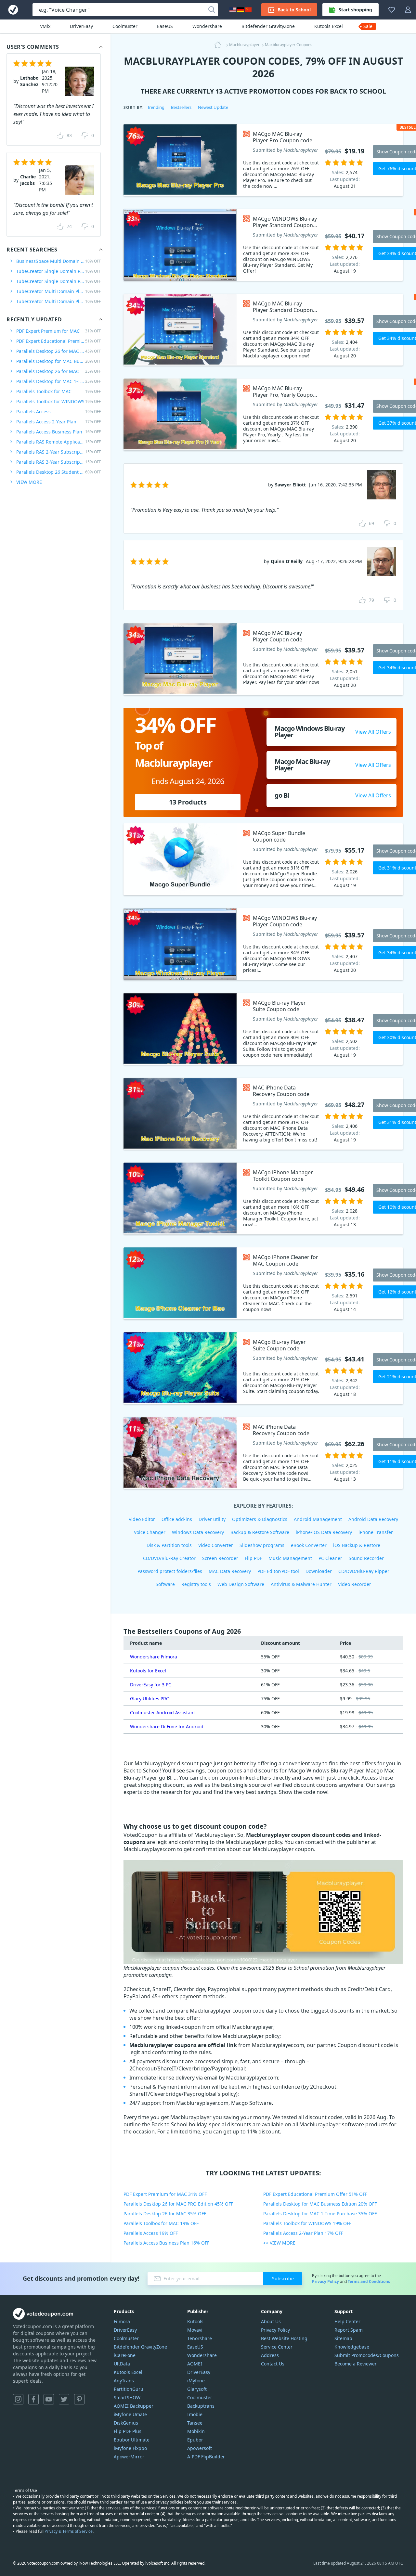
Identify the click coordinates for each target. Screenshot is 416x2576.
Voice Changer (150, 1532)
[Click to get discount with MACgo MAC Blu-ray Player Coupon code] (180, 659)
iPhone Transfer (376, 1532)
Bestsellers (181, 107)
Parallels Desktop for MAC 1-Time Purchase (58, 381)
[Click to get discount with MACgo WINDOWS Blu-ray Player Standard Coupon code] (180, 245)
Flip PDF (253, 1558)
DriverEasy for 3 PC (151, 1685)
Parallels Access (58, 412)
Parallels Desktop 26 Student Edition (58, 472)
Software (165, 1584)
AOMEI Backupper (134, 2406)
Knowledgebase (352, 2347)
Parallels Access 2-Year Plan (58, 422)
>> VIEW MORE (279, 2243)
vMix (45, 26)
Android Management (318, 1519)
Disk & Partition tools (169, 1545)
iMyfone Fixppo (130, 2448)
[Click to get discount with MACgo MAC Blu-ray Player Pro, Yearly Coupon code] (180, 414)
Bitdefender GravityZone (268, 26)
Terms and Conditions (369, 2281)
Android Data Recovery (373, 1519)
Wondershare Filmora (154, 1657)
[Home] (220, 45)
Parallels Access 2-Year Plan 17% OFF (303, 2233)
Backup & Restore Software (260, 1532)
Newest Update (213, 107)
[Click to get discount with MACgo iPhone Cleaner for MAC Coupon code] (180, 1283)
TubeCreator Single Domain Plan (58, 271)
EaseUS (165, 26)
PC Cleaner (330, 1558)
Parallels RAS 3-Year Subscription (58, 462)
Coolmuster (125, 26)
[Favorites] (392, 10)
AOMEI (195, 2364)
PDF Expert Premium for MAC (58, 331)
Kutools (195, 2321)
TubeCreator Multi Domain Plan (58, 291)
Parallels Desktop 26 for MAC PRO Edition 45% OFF (178, 2204)
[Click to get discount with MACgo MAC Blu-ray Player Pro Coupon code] (180, 160)
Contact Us (273, 2364)
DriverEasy (81, 26)
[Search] (212, 10)
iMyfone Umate (130, 2414)
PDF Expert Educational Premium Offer (58, 341)
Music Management (290, 1558)
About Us (271, 2321)
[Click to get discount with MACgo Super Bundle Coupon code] (180, 859)
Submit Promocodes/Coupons (367, 2355)
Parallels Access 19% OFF (151, 2233)
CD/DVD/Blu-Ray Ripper (364, 1571)
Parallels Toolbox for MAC (58, 391)
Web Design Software (241, 1584)
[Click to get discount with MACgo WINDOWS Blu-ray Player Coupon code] (180, 944)
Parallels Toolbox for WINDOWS (58, 401)
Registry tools (196, 1584)
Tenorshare (200, 2338)
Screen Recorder (220, 1558)
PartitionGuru (129, 2389)
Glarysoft (197, 2389)
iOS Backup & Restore (357, 1545)
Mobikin (196, 2431)
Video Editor (142, 1519)
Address (270, 2355)
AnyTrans (124, 2381)
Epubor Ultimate (132, 2440)
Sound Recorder (366, 1558)
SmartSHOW (127, 2397)
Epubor (195, 2440)
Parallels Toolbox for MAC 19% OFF (161, 2223)
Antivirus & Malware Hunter (301, 1584)
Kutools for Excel (148, 1671)
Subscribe (283, 2279)
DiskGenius (126, 2423)
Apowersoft (200, 2448)
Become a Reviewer (356, 2364)
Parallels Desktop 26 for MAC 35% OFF (165, 2214)
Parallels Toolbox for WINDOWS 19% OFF (307, 2223)
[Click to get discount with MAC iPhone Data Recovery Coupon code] (180, 1114)
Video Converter (216, 1545)
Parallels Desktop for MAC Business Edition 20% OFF (320, 2204)
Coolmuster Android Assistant (162, 1713)
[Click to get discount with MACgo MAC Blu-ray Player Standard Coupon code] (180, 330)
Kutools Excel (329, 26)
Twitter (64, 2399)
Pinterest (79, 2399)
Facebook (33, 2399)
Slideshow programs (262, 1545)
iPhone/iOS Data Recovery (324, 1532)
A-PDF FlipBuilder (206, 2457)
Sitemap (343, 2338)
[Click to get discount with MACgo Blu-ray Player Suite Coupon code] (180, 1029)
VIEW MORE (29, 482)
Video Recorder (355, 1584)
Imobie (195, 2414)
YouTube (49, 2399)
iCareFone (125, 2355)
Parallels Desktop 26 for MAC (58, 371)
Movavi (195, 2330)
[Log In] (408, 10)
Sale (368, 26)
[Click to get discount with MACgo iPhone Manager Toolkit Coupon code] (180, 1198)
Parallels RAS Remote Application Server (58, 442)
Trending (156, 107)
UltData (122, 2364)
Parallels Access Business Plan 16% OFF (166, 2243)
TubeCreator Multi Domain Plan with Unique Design (58, 301)
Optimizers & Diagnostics (260, 1519)
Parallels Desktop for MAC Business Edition (58, 361)
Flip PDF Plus (128, 2431)
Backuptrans (201, 2406)
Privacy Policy (325, 2281)
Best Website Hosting (284, 2338)
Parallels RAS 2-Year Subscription (58, 452)
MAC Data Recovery (230, 1571)
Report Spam (349, 2330)
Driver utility (212, 1519)
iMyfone (196, 2381)
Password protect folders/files (170, 1571)
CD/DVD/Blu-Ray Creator (169, 1558)
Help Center (347, 2321)
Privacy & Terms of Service (69, 2531)
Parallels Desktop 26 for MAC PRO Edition (58, 351)
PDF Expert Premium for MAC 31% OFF (165, 2194)
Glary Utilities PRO (150, 1699)
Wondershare (207, 26)
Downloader (319, 1571)
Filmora (122, 2321)
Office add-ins (177, 1519)
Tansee (195, 2423)
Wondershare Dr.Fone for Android (167, 1726)
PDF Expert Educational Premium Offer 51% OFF (315, 2194)
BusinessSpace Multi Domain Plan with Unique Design (58, 261)
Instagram (18, 2399)
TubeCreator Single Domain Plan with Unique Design (58, 281)
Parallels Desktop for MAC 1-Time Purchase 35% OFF (320, 2214)
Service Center (277, 2347)
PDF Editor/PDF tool (278, 1571)
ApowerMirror (129, 2457)
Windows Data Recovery (198, 1532)
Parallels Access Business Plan (58, 432)
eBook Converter (309, 1545)
